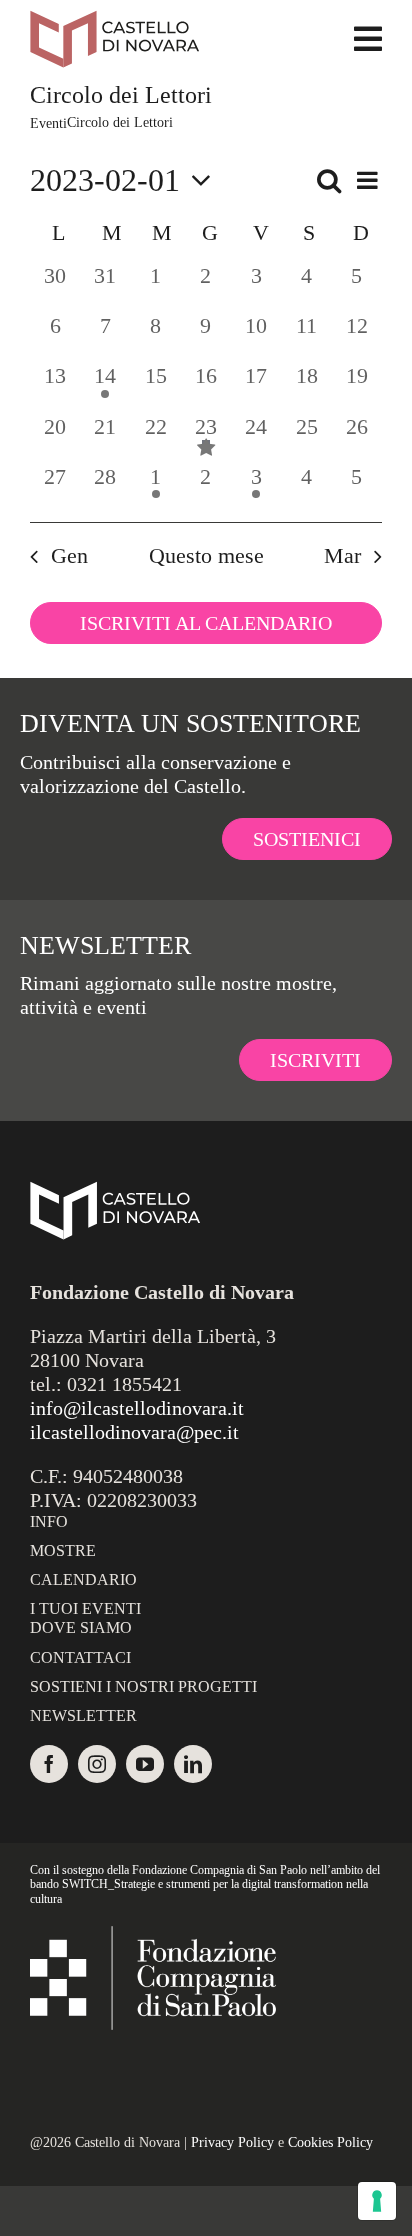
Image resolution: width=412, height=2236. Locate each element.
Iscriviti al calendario (206, 623)
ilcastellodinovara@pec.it (134, 1432)
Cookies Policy (330, 2142)
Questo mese (206, 555)
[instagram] (97, 1764)
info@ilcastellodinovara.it (137, 1408)
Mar (342, 555)
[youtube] (145, 1764)
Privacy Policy (232, 2142)
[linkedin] (193, 1764)
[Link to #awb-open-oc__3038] (368, 39)
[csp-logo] (153, 1936)
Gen (69, 555)
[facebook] (49, 1764)
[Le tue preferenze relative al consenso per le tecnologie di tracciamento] (377, 2201)
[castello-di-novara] (114, 20)
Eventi (48, 123)
